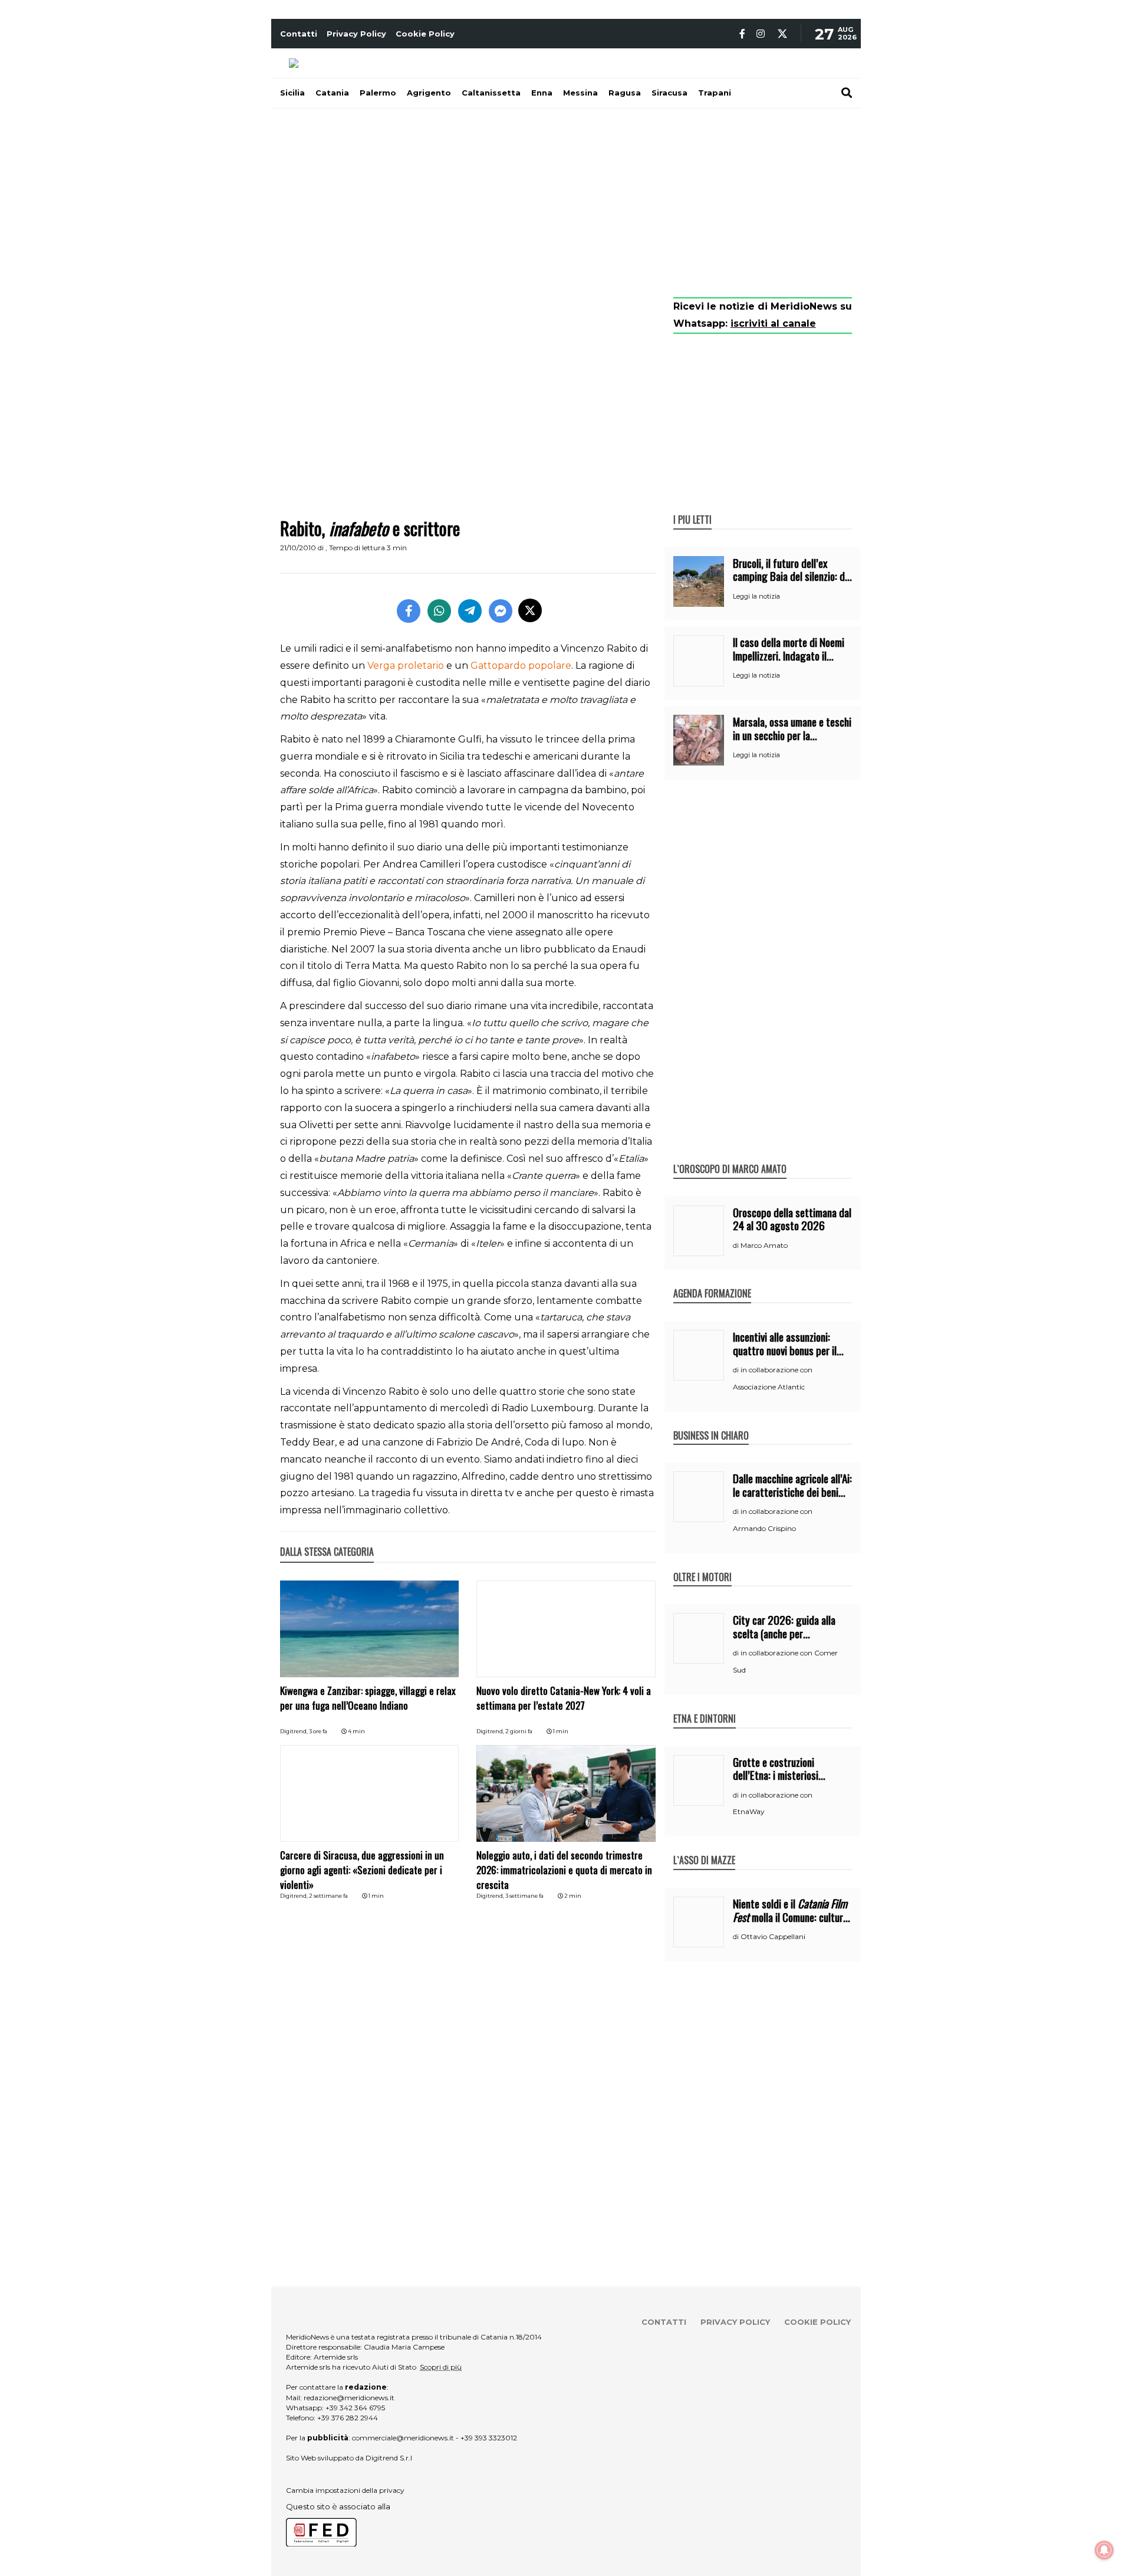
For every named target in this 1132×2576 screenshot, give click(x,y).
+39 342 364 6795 (355, 2408)
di (737, 1246)
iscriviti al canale (773, 323)
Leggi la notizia (756, 596)
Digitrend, (294, 1731)
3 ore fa (318, 1731)
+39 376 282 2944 (348, 2418)
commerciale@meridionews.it (403, 2438)
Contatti (299, 34)
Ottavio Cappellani (773, 1936)
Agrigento (429, 93)
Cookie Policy (425, 34)
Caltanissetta (491, 93)
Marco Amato (764, 1245)
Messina (580, 93)
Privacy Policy (356, 34)
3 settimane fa (524, 1896)
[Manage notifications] (1104, 2550)
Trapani (715, 93)
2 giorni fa (519, 1731)
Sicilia (292, 93)
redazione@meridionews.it (349, 2398)
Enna (542, 93)
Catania (332, 93)
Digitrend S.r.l (389, 2458)
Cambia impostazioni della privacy (345, 2490)
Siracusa (669, 93)
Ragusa (625, 93)
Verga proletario (406, 666)
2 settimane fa (328, 1896)
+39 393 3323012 (489, 2438)
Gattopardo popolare (521, 666)
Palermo (378, 93)
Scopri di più (441, 2367)
